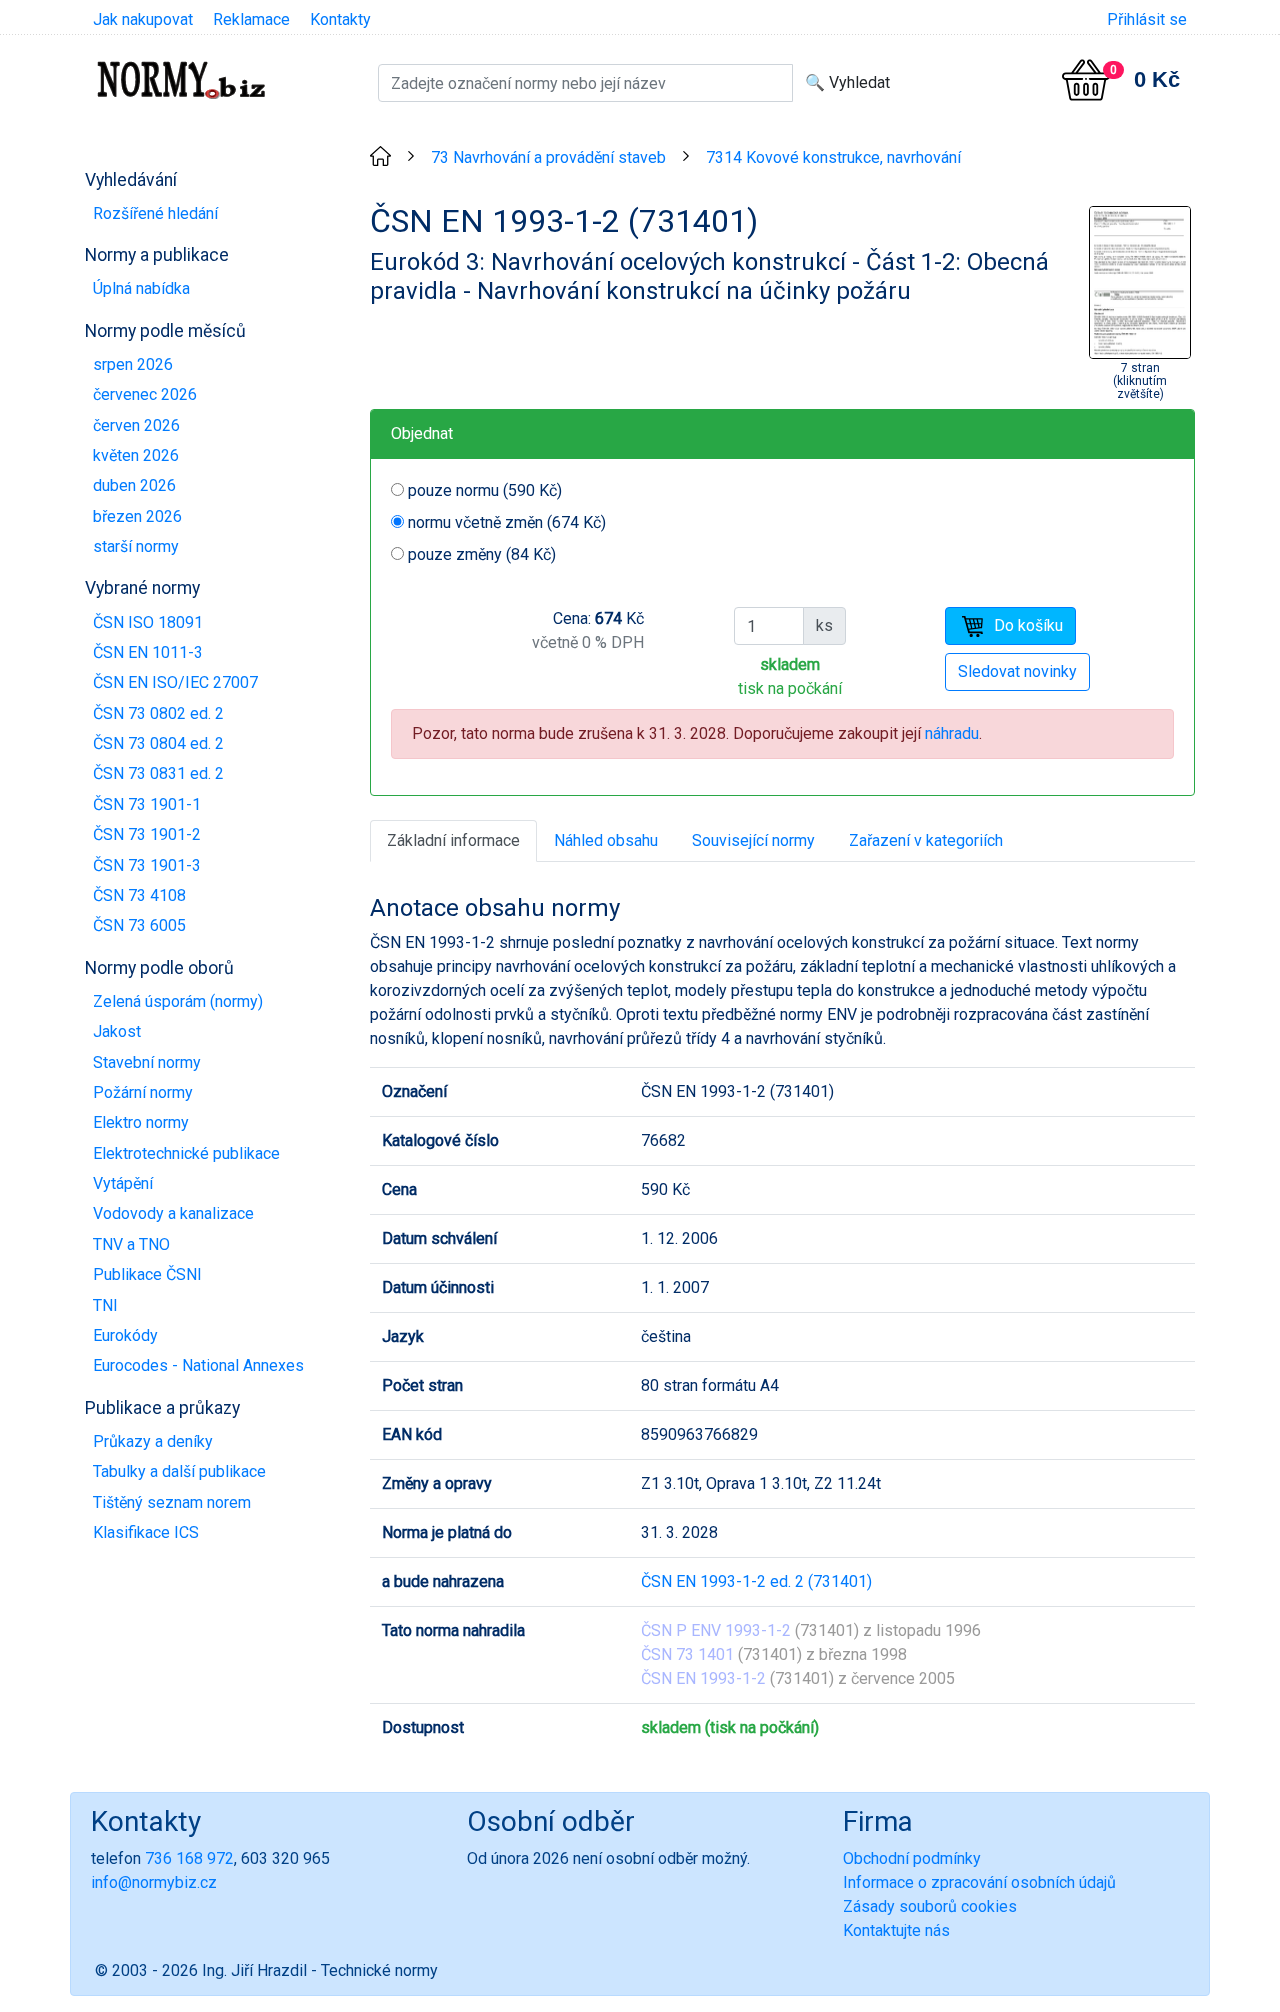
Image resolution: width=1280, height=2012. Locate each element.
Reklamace (251, 19)
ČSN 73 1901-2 (147, 834)
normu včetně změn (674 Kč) (507, 522)
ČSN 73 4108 (139, 895)
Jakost (117, 1031)
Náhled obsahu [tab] (606, 840)
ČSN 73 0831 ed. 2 (158, 773)
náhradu (952, 733)
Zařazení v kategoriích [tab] (926, 840)
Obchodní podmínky (912, 1858)
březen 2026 (137, 516)
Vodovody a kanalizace (173, 1213)
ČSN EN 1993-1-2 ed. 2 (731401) (756, 1581)
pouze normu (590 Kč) (485, 490)
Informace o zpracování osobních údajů (979, 1882)
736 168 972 (189, 1858)
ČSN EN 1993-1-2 (703, 1678)
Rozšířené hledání (155, 213)
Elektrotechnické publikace (186, 1153)
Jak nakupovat (143, 19)
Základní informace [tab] (453, 840)
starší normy (136, 546)
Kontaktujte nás (896, 1930)
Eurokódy (125, 1335)
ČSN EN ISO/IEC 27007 (175, 682)
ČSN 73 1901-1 (147, 804)
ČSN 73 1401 (687, 1654)
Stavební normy (147, 1062)
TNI (105, 1305)
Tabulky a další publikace (179, 1471)
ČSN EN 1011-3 (148, 652)
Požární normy (143, 1092)
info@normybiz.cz (154, 1882)
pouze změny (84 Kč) (482, 554)
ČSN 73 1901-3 (147, 865)
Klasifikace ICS (146, 1532)
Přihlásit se (1147, 19)
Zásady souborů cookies (930, 1906)
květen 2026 (136, 455)
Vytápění (123, 1183)
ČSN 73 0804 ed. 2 (158, 743)
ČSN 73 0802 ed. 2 (158, 713)
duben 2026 (134, 485)
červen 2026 (136, 425)
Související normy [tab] (753, 840)
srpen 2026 (133, 364)
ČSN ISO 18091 (148, 622)
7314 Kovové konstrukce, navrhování (833, 157)
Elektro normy (141, 1122)
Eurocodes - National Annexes (198, 1365)
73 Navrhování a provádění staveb (548, 157)
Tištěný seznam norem (172, 1502)
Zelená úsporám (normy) (178, 1001)
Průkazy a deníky (153, 1441)
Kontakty (340, 19)
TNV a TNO (131, 1244)
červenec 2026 (145, 394)
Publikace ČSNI (147, 1274)
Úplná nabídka (141, 288)
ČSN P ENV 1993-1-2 (716, 1630)
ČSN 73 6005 (139, 925)
